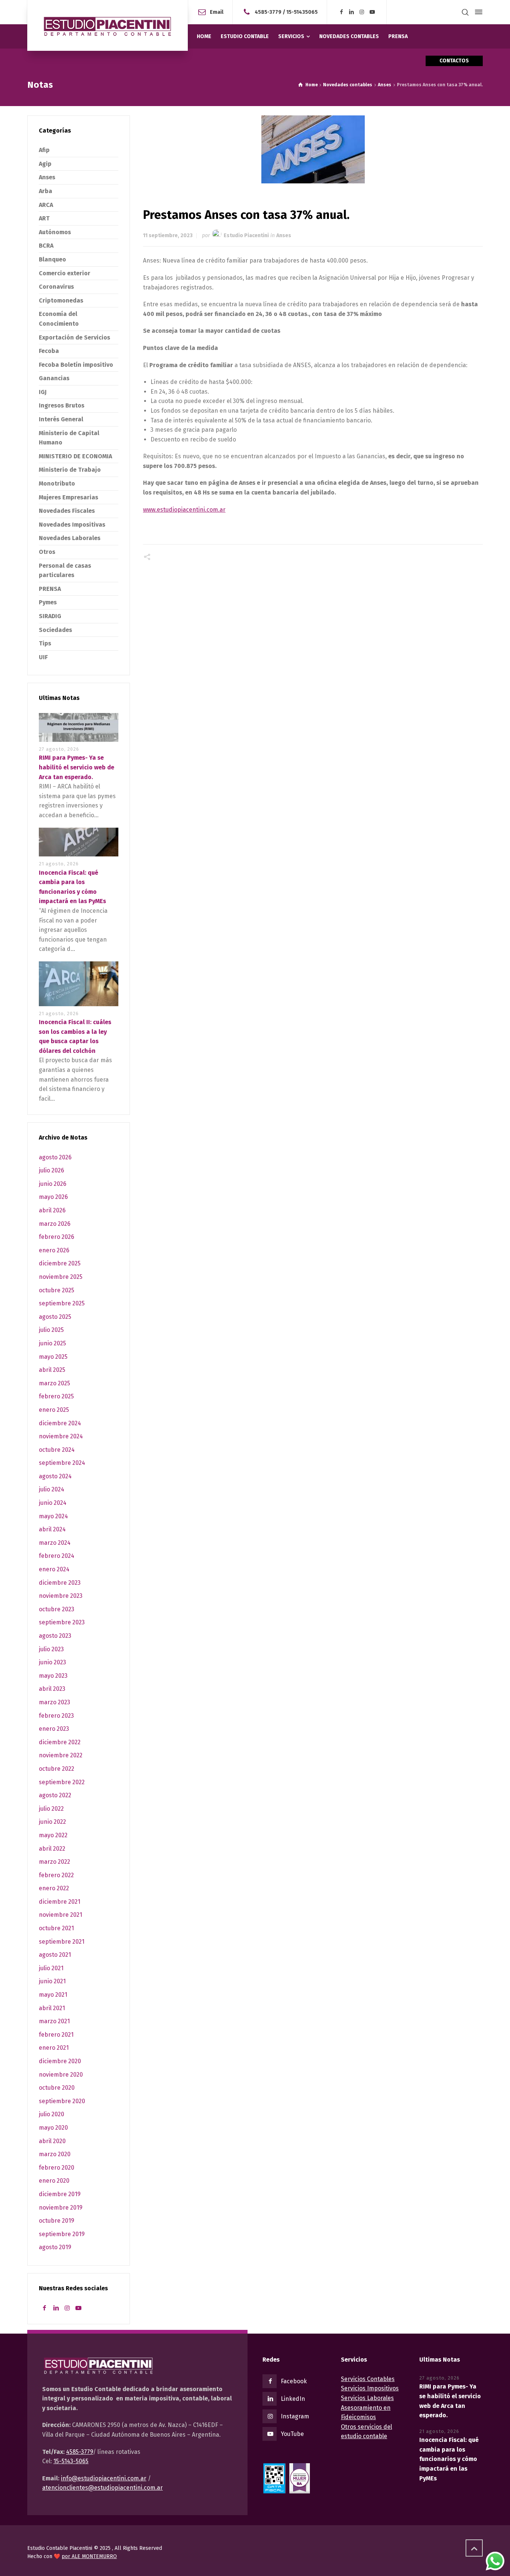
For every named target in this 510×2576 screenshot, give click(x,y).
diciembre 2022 (60, 1742)
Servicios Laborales (367, 2398)
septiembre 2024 (62, 1463)
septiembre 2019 (62, 2234)
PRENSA (50, 589)
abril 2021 (52, 2008)
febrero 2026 (57, 1237)
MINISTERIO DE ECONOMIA (75, 456)
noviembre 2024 (61, 1436)
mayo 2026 (53, 1197)
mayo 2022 (53, 1835)
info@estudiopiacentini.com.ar (104, 2478)
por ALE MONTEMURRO (89, 2556)
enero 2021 (54, 2048)
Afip (44, 150)
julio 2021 (51, 1968)
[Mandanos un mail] (248, 12)
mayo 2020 (53, 2128)
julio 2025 (51, 1330)
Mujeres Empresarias (69, 497)
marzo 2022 (55, 1862)
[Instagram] (362, 12)
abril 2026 (52, 1210)
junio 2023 (52, 1662)
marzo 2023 (55, 1702)
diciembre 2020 (60, 2061)
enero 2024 (54, 1569)
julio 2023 (51, 1649)
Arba (46, 191)
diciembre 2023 (60, 1583)
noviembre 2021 (60, 1915)
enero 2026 (54, 1250)
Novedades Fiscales (67, 511)
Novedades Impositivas (72, 525)
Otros (47, 552)
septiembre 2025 (62, 1303)
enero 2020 (54, 2181)
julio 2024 (52, 1489)
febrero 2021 (56, 2035)
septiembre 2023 (62, 1622)
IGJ (43, 392)
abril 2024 (52, 1529)
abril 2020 (52, 2141)
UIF (43, 657)
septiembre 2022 (62, 1782)
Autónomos (55, 232)
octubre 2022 (57, 1769)
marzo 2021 (54, 2021)
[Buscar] (465, 12)
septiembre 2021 (62, 1942)
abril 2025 (52, 1370)
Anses (284, 235)
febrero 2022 (56, 1875)
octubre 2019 (57, 2221)
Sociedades (55, 630)
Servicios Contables (368, 2379)
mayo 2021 (53, 1995)
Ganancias (54, 378)
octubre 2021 (56, 1928)
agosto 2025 (55, 1317)
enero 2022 (54, 1888)
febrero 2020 (57, 2168)
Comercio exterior (65, 273)
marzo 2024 (55, 1543)
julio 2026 (52, 1170)
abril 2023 (52, 1689)
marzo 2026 (55, 1224)
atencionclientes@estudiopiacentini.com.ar (102, 2488)
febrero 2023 (56, 1716)
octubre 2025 (57, 1290)
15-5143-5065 (71, 2461)
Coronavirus (56, 287)
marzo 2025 (55, 1383)
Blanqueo (52, 259)
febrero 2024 (57, 1556)
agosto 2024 (55, 1476)
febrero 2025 (56, 1396)
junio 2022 (52, 1822)
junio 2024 (53, 1503)
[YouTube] (372, 12)
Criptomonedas (61, 300)
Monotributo (57, 483)
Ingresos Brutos (62, 405)
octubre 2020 (57, 2088)
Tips (45, 643)
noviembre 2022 (61, 1755)
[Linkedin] (352, 12)
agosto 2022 (55, 1795)
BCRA (46, 246)
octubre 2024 (57, 1450)
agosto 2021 (55, 1955)
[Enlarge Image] (313, 149)
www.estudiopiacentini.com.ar (184, 510)
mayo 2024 (53, 1516)
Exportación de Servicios (74, 337)
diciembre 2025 (60, 1263)
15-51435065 (302, 12)
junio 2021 (52, 1981)
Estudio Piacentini (246, 235)
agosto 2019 (55, 2247)
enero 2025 (54, 1410)
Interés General (61, 419)
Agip (45, 164)
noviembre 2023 (61, 1596)
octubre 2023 (57, 1609)
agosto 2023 (55, 1636)
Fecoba (49, 351)
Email (217, 12)
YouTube (292, 2434)
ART (44, 218)
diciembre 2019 (60, 2194)
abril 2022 (52, 1849)
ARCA (46, 205)
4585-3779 (268, 12)
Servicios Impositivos (370, 2388)
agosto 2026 (55, 1157)
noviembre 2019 (61, 2208)
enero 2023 (54, 1729)
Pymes (48, 602)
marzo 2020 (55, 2154)
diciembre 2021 (60, 1902)
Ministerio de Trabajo (70, 470)
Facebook (294, 2381)
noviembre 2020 (61, 2075)
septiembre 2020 (62, 2101)
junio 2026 (53, 1184)
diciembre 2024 (60, 1423)
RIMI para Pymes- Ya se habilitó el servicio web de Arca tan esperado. (77, 767)
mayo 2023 (53, 1676)
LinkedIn (293, 2399)
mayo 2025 (53, 1357)
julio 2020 (52, 2114)
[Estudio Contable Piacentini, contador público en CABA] (108, 25)
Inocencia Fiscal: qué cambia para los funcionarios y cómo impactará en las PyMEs (449, 2459)
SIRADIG (50, 616)
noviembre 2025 (61, 1277)
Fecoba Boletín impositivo (76, 365)
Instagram (295, 2416)
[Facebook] (341, 12)
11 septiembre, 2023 (168, 235)
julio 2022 (51, 1809)
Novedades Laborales (70, 538)
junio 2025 (52, 1343)
